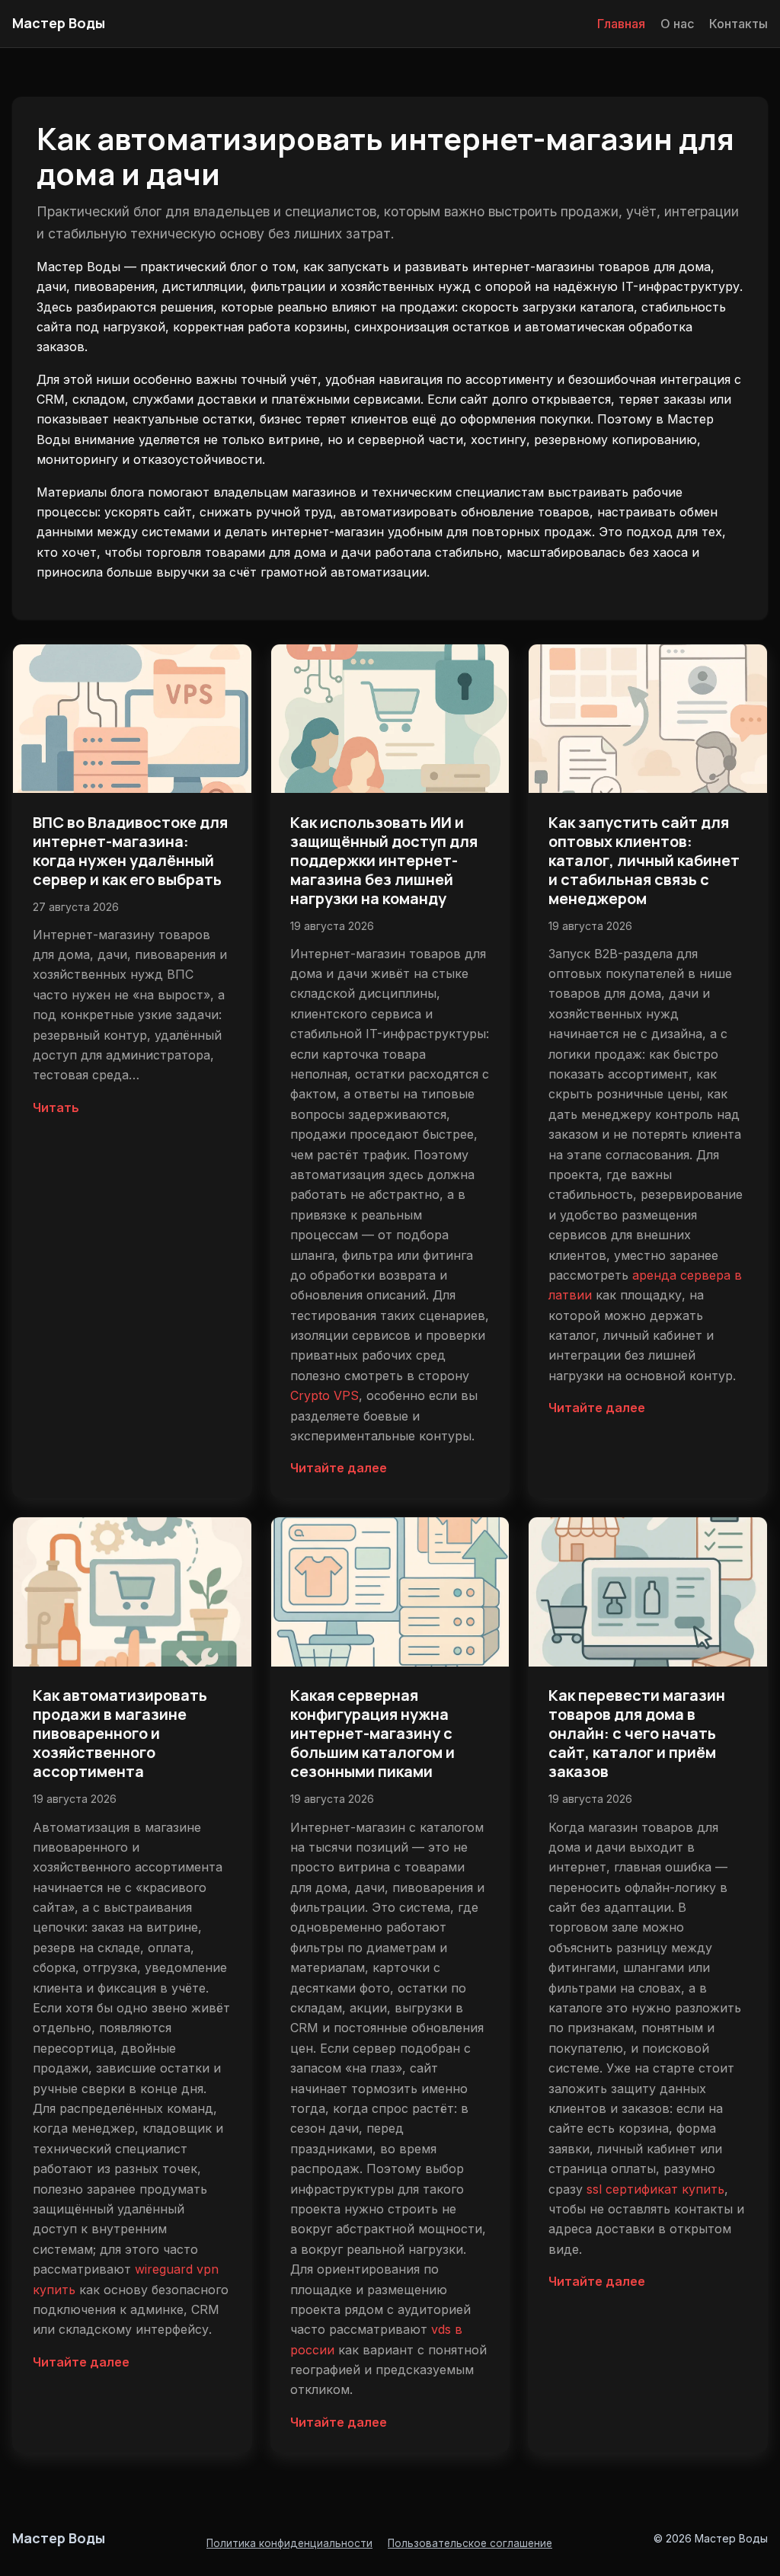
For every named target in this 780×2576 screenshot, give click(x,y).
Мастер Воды (59, 23)
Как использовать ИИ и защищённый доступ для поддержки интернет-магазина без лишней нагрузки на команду (384, 860)
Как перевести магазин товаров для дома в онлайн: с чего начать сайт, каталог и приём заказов (637, 1733)
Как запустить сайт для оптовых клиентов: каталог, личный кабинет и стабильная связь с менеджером (644, 860)
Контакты (738, 24)
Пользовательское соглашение (470, 2543)
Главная (621, 24)
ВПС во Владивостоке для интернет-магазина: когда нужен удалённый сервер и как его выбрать (130, 851)
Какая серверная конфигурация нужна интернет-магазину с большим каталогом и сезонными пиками (372, 1733)
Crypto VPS (324, 1395)
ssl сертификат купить (655, 2189)
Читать (56, 1107)
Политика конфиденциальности (289, 2543)
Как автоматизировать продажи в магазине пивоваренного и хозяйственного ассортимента (120, 1733)
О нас (677, 24)
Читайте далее (339, 1468)
